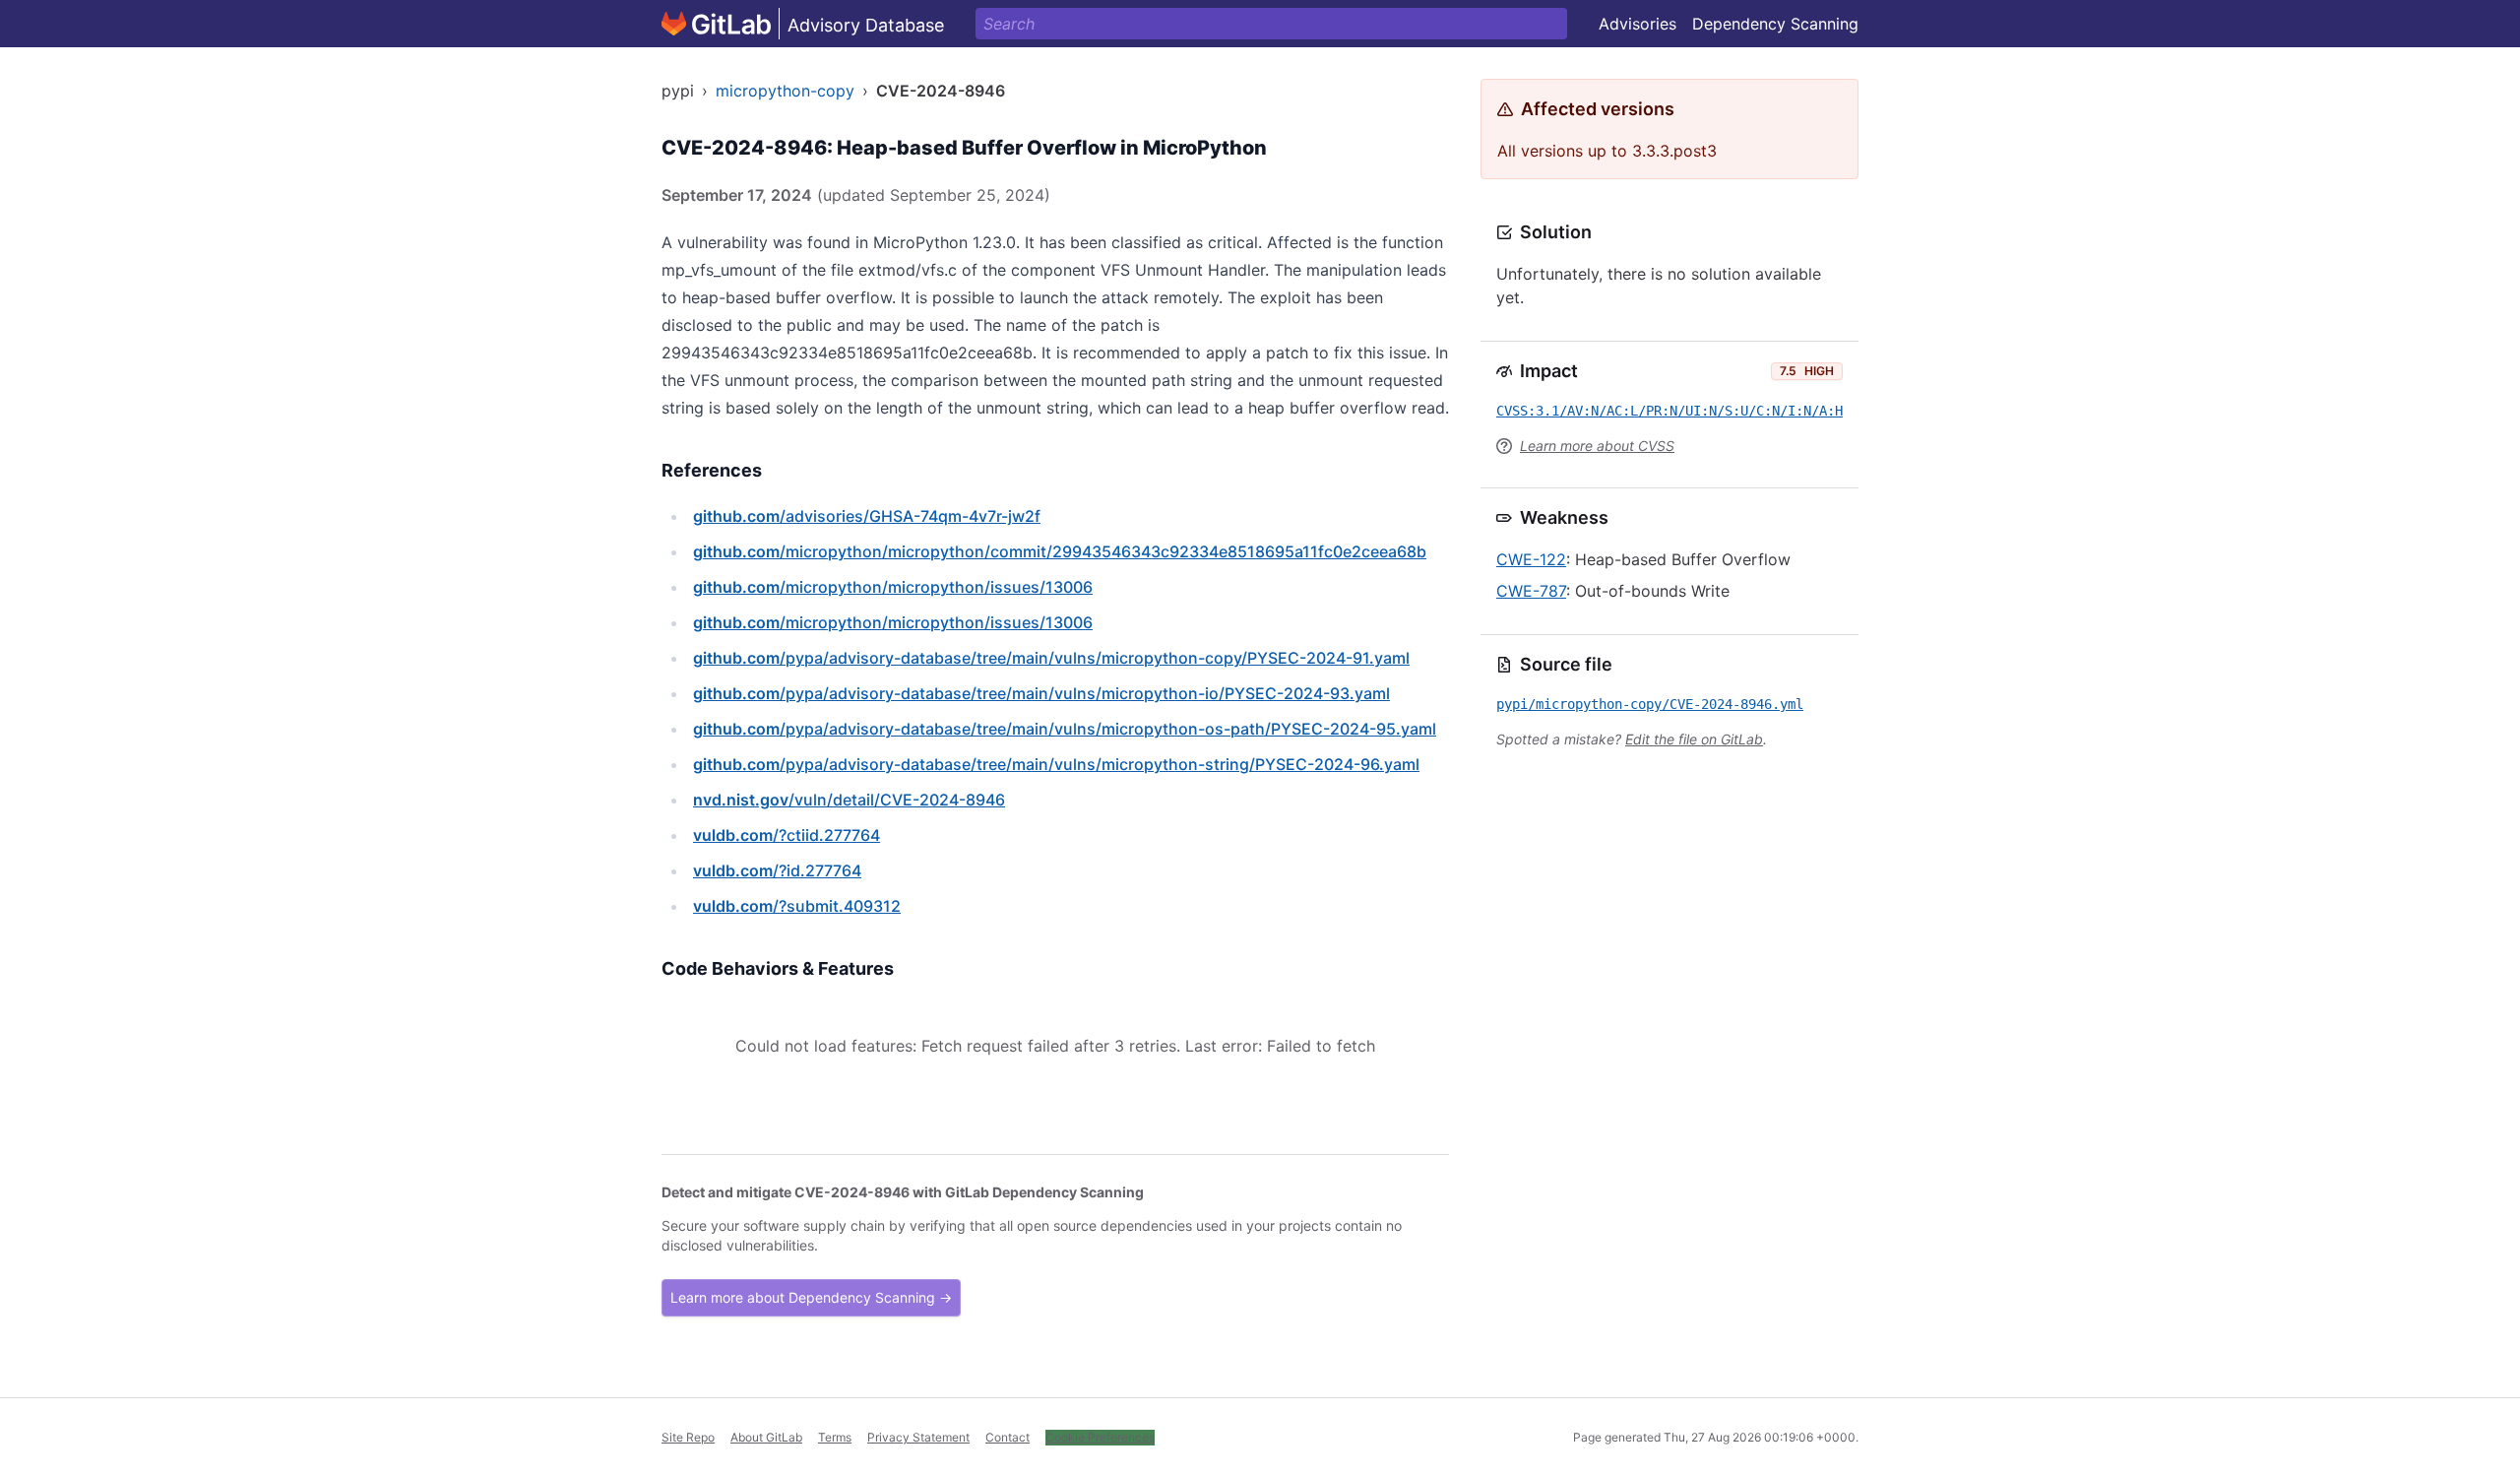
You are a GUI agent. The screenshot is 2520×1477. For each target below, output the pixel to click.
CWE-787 (1531, 591)
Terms (835, 1437)
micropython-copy (785, 91)
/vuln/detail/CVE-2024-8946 (849, 800)
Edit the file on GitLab (1694, 739)
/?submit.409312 (797, 906)
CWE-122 (1531, 559)
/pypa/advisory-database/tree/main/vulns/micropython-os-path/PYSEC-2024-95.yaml (1065, 729)
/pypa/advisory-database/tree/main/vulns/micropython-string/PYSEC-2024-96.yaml (1056, 764)
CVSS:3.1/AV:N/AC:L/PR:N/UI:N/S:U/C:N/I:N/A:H (1669, 411)
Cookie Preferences (1100, 1437)
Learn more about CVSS (1597, 446)
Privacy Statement (918, 1437)
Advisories (1638, 24)
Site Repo (688, 1437)
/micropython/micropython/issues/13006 (893, 587)
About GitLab (766, 1437)
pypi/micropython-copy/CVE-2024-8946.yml (1650, 704)
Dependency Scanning (1775, 24)
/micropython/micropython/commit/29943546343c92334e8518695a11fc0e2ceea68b (1060, 551)
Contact (1008, 1437)
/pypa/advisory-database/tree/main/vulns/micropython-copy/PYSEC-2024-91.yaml (1051, 658)
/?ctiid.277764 (787, 835)
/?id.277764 (777, 870)
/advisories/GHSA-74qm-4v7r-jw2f (867, 516)
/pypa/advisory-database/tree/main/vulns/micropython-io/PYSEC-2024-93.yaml (1041, 693)
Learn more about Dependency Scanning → (811, 1297)
